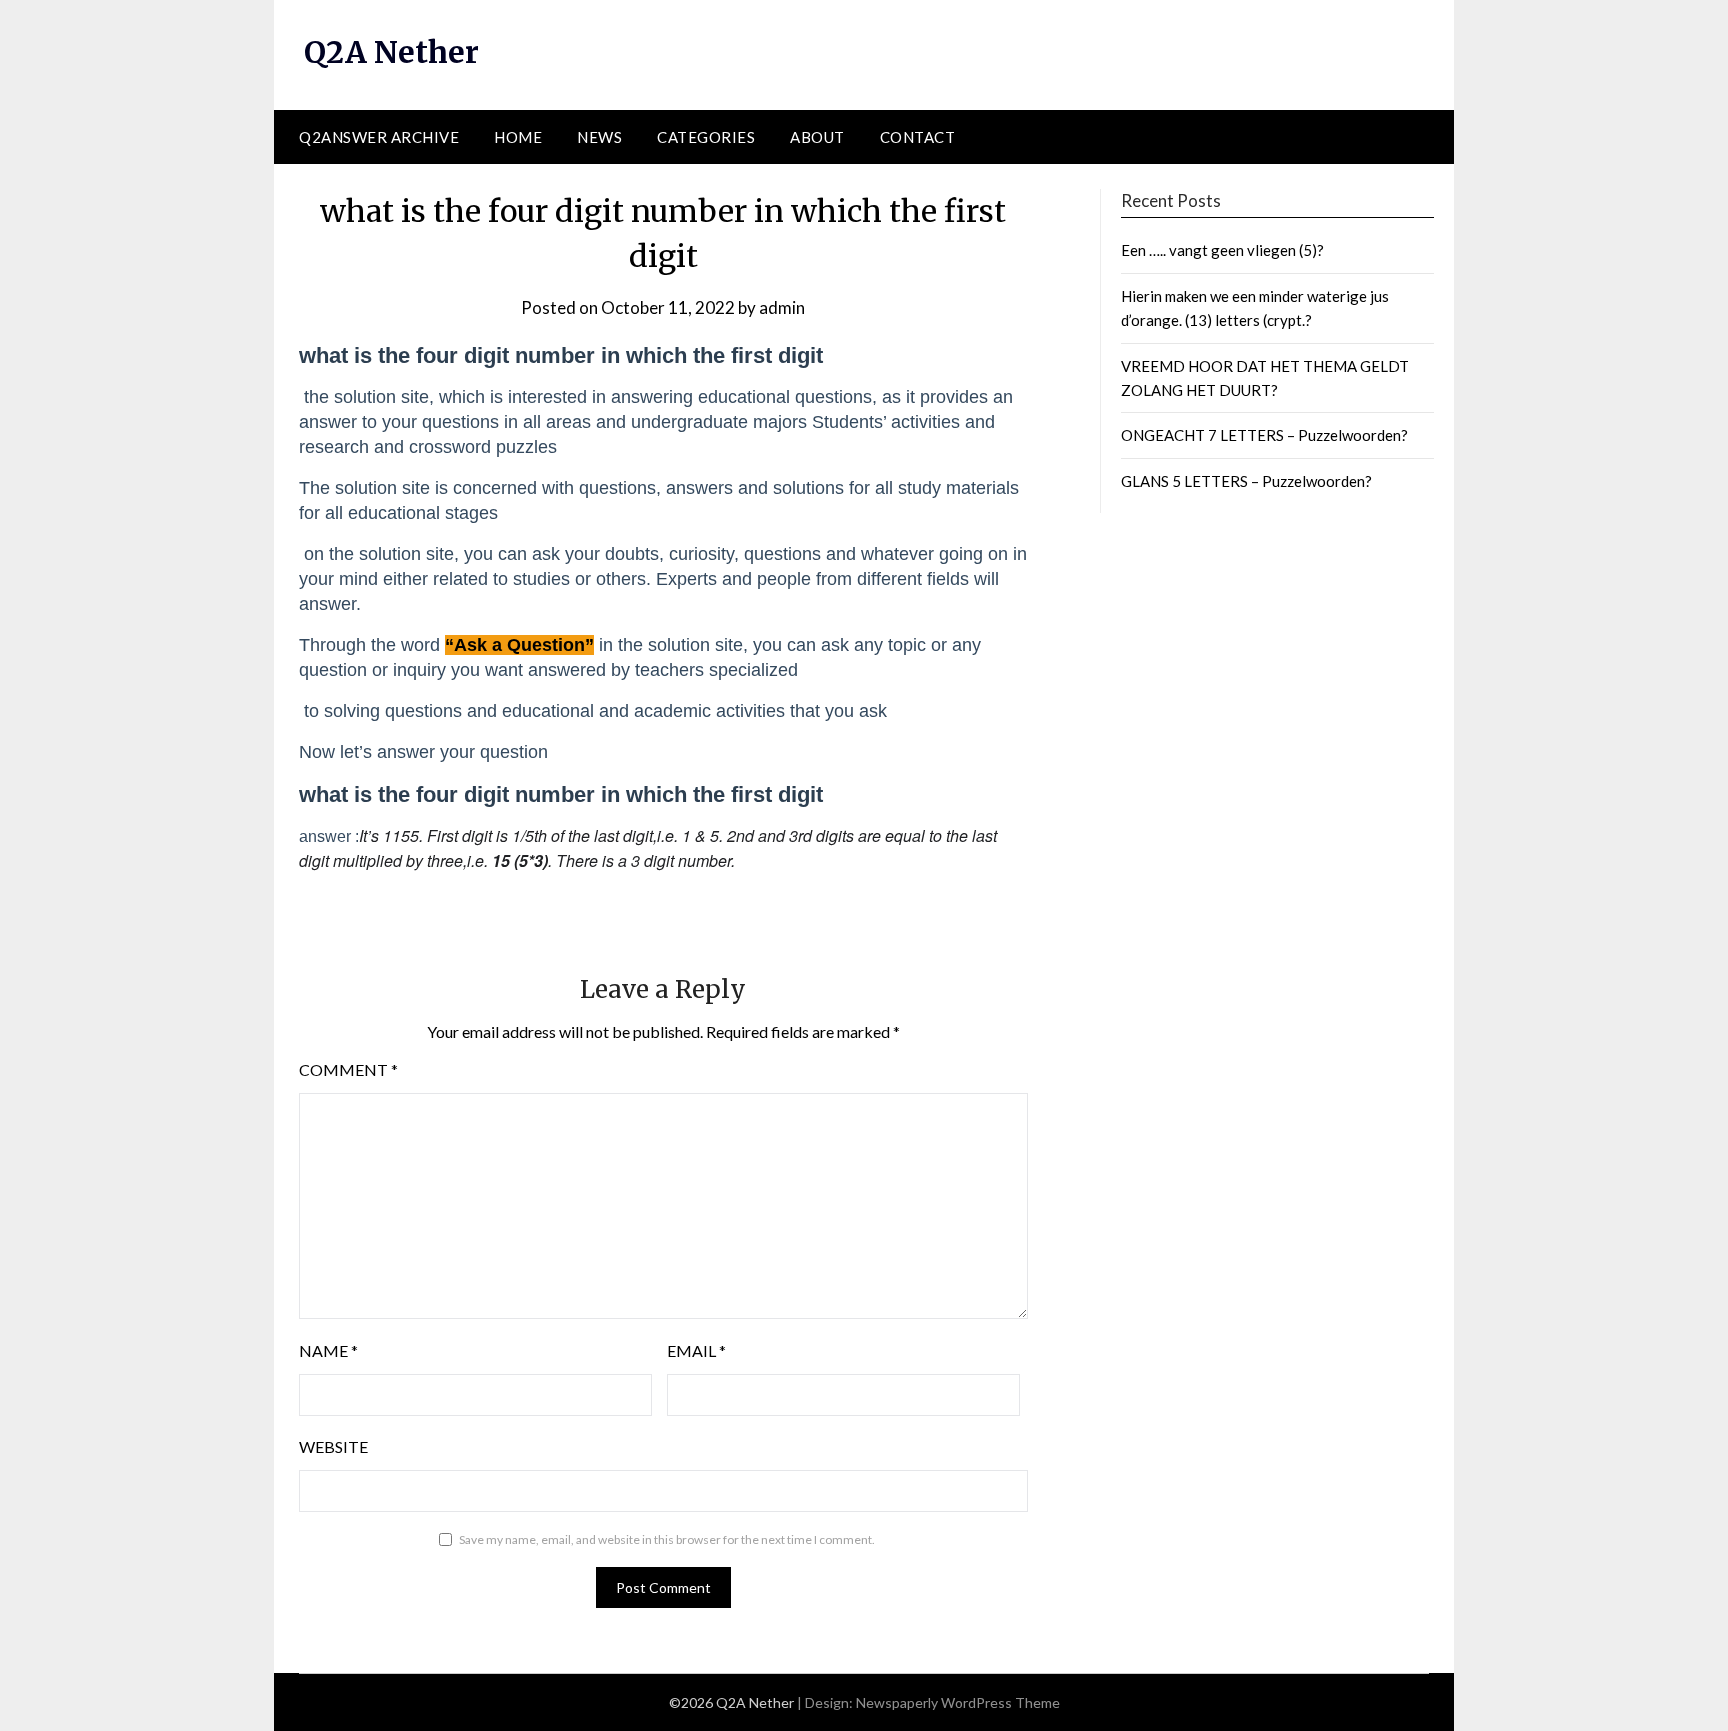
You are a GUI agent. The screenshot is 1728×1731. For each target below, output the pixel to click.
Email (696, 1350)
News (599, 137)
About (817, 137)
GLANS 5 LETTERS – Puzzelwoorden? (1246, 481)
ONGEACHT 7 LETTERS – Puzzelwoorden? (1264, 435)
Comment (348, 1069)
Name (328, 1350)
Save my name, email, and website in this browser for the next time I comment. (667, 1539)
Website (333, 1446)
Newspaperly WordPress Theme (958, 1702)
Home (518, 137)
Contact (918, 137)
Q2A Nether (391, 52)
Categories (706, 137)
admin (782, 307)
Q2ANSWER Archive (379, 137)
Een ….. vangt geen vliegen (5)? (1222, 250)
